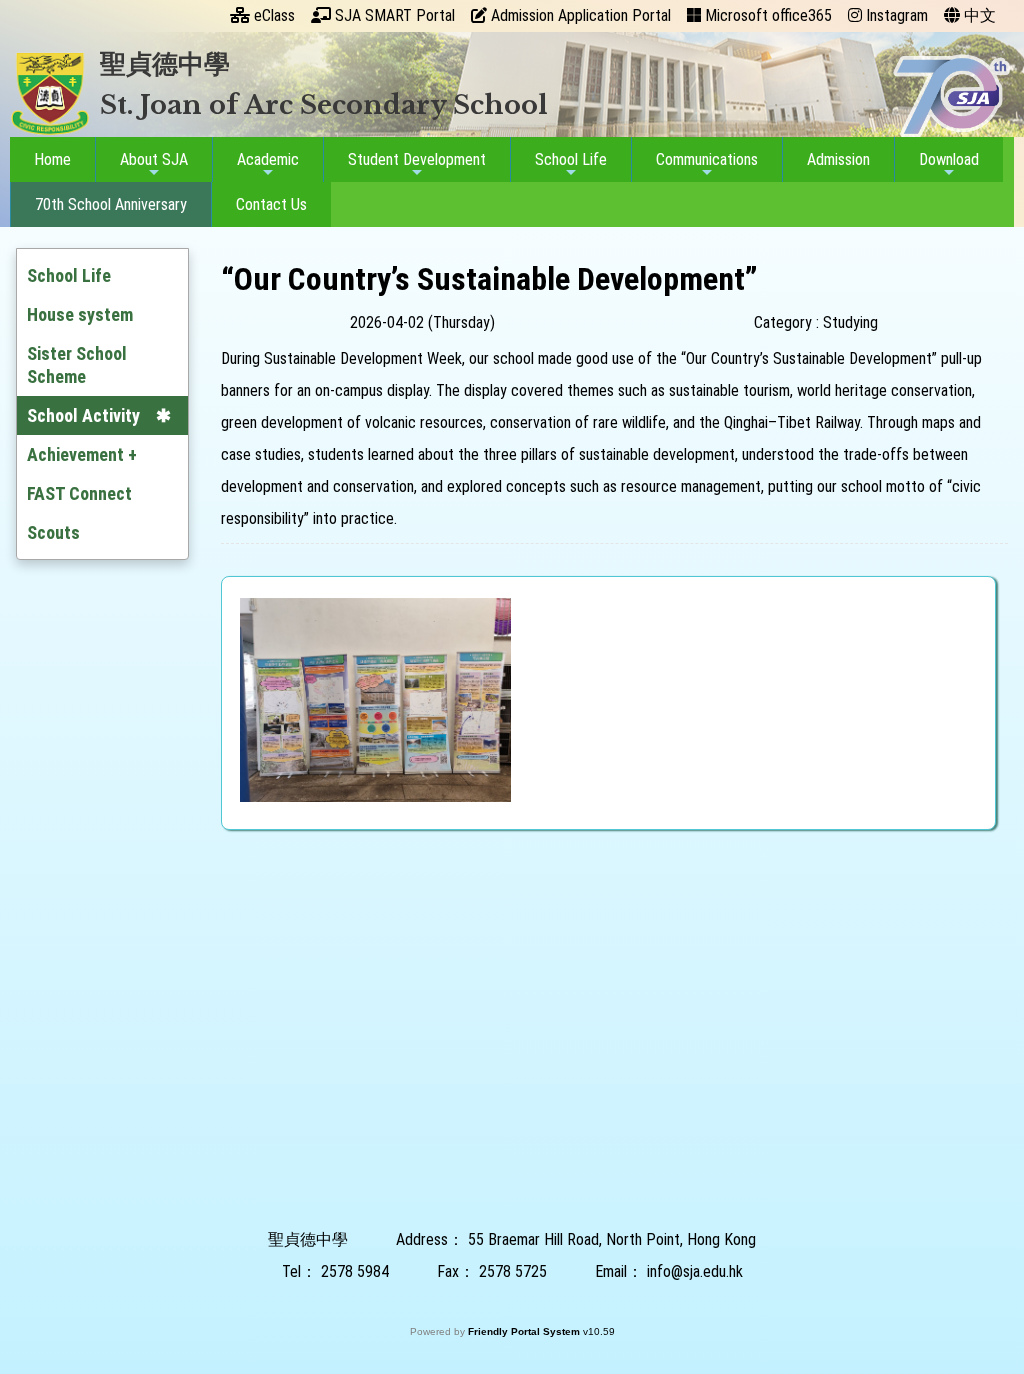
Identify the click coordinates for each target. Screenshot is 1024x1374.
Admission (838, 159)
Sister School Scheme (77, 365)
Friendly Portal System (525, 1331)
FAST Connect (79, 493)
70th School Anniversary (111, 204)
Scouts (53, 532)
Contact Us (271, 204)
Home (52, 159)
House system (80, 314)
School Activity (83, 415)
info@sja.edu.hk (695, 1271)
